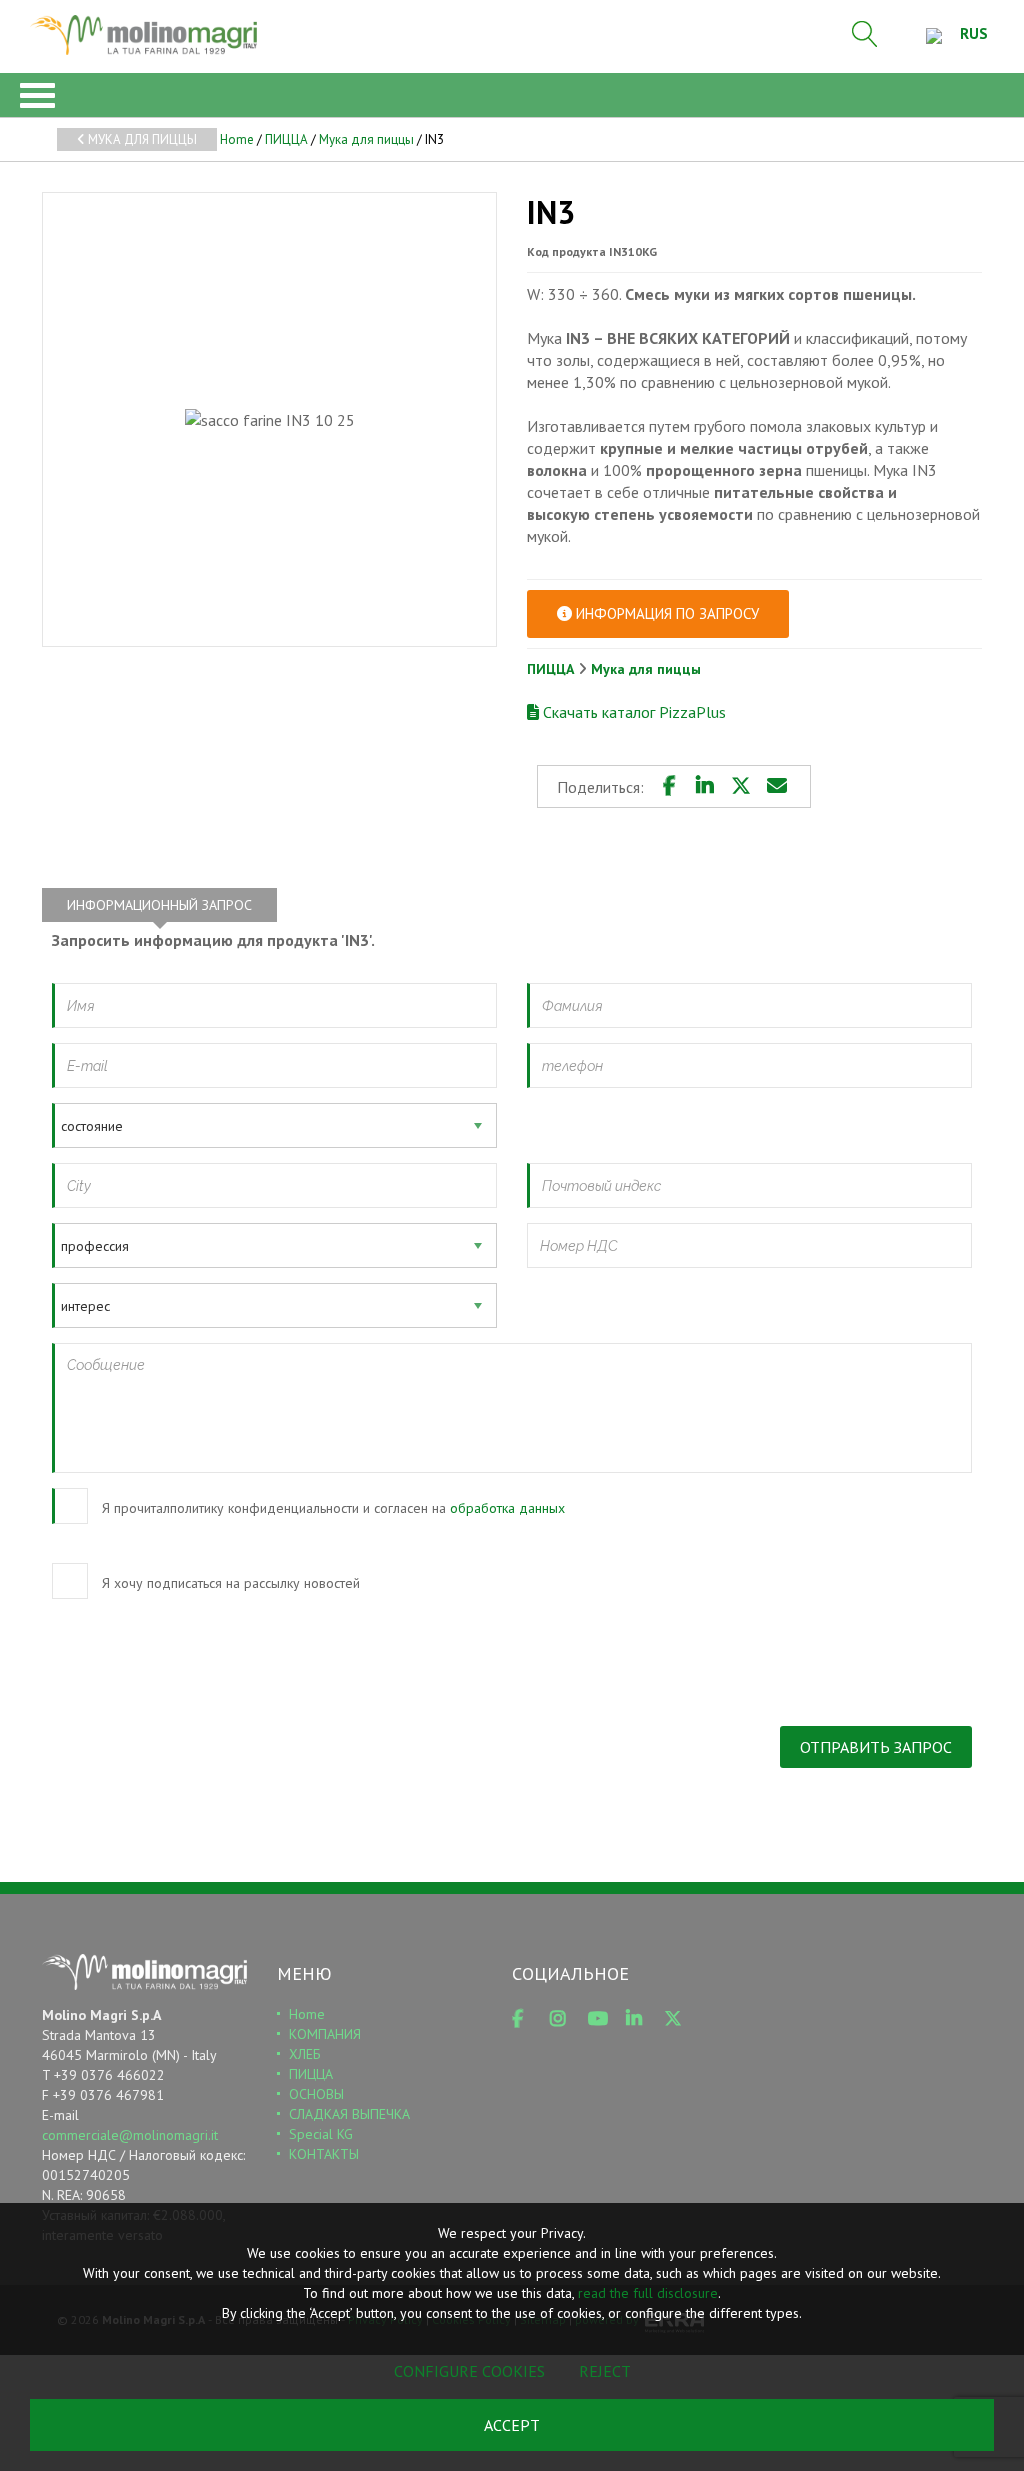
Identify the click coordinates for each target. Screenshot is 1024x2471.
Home (237, 139)
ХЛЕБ (305, 2054)
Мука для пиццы (141, 139)
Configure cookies (469, 2371)
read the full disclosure (648, 2293)
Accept (512, 2425)
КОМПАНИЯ (325, 2034)
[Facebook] (669, 786)
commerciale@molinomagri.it (130, 2135)
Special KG (321, 2134)
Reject (605, 2371)
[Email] (777, 786)
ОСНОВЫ (316, 2094)
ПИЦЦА (286, 139)
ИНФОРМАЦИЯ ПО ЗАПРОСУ (665, 613)
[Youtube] (603, 2019)
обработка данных (507, 1508)
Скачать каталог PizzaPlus (632, 712)
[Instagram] (565, 2019)
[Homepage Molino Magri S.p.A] (143, 35)
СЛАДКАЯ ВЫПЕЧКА (349, 2114)
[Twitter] (741, 786)
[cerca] (865, 34)
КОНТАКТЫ (324, 2154)
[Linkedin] (705, 786)
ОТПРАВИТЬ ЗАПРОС (876, 1747)
